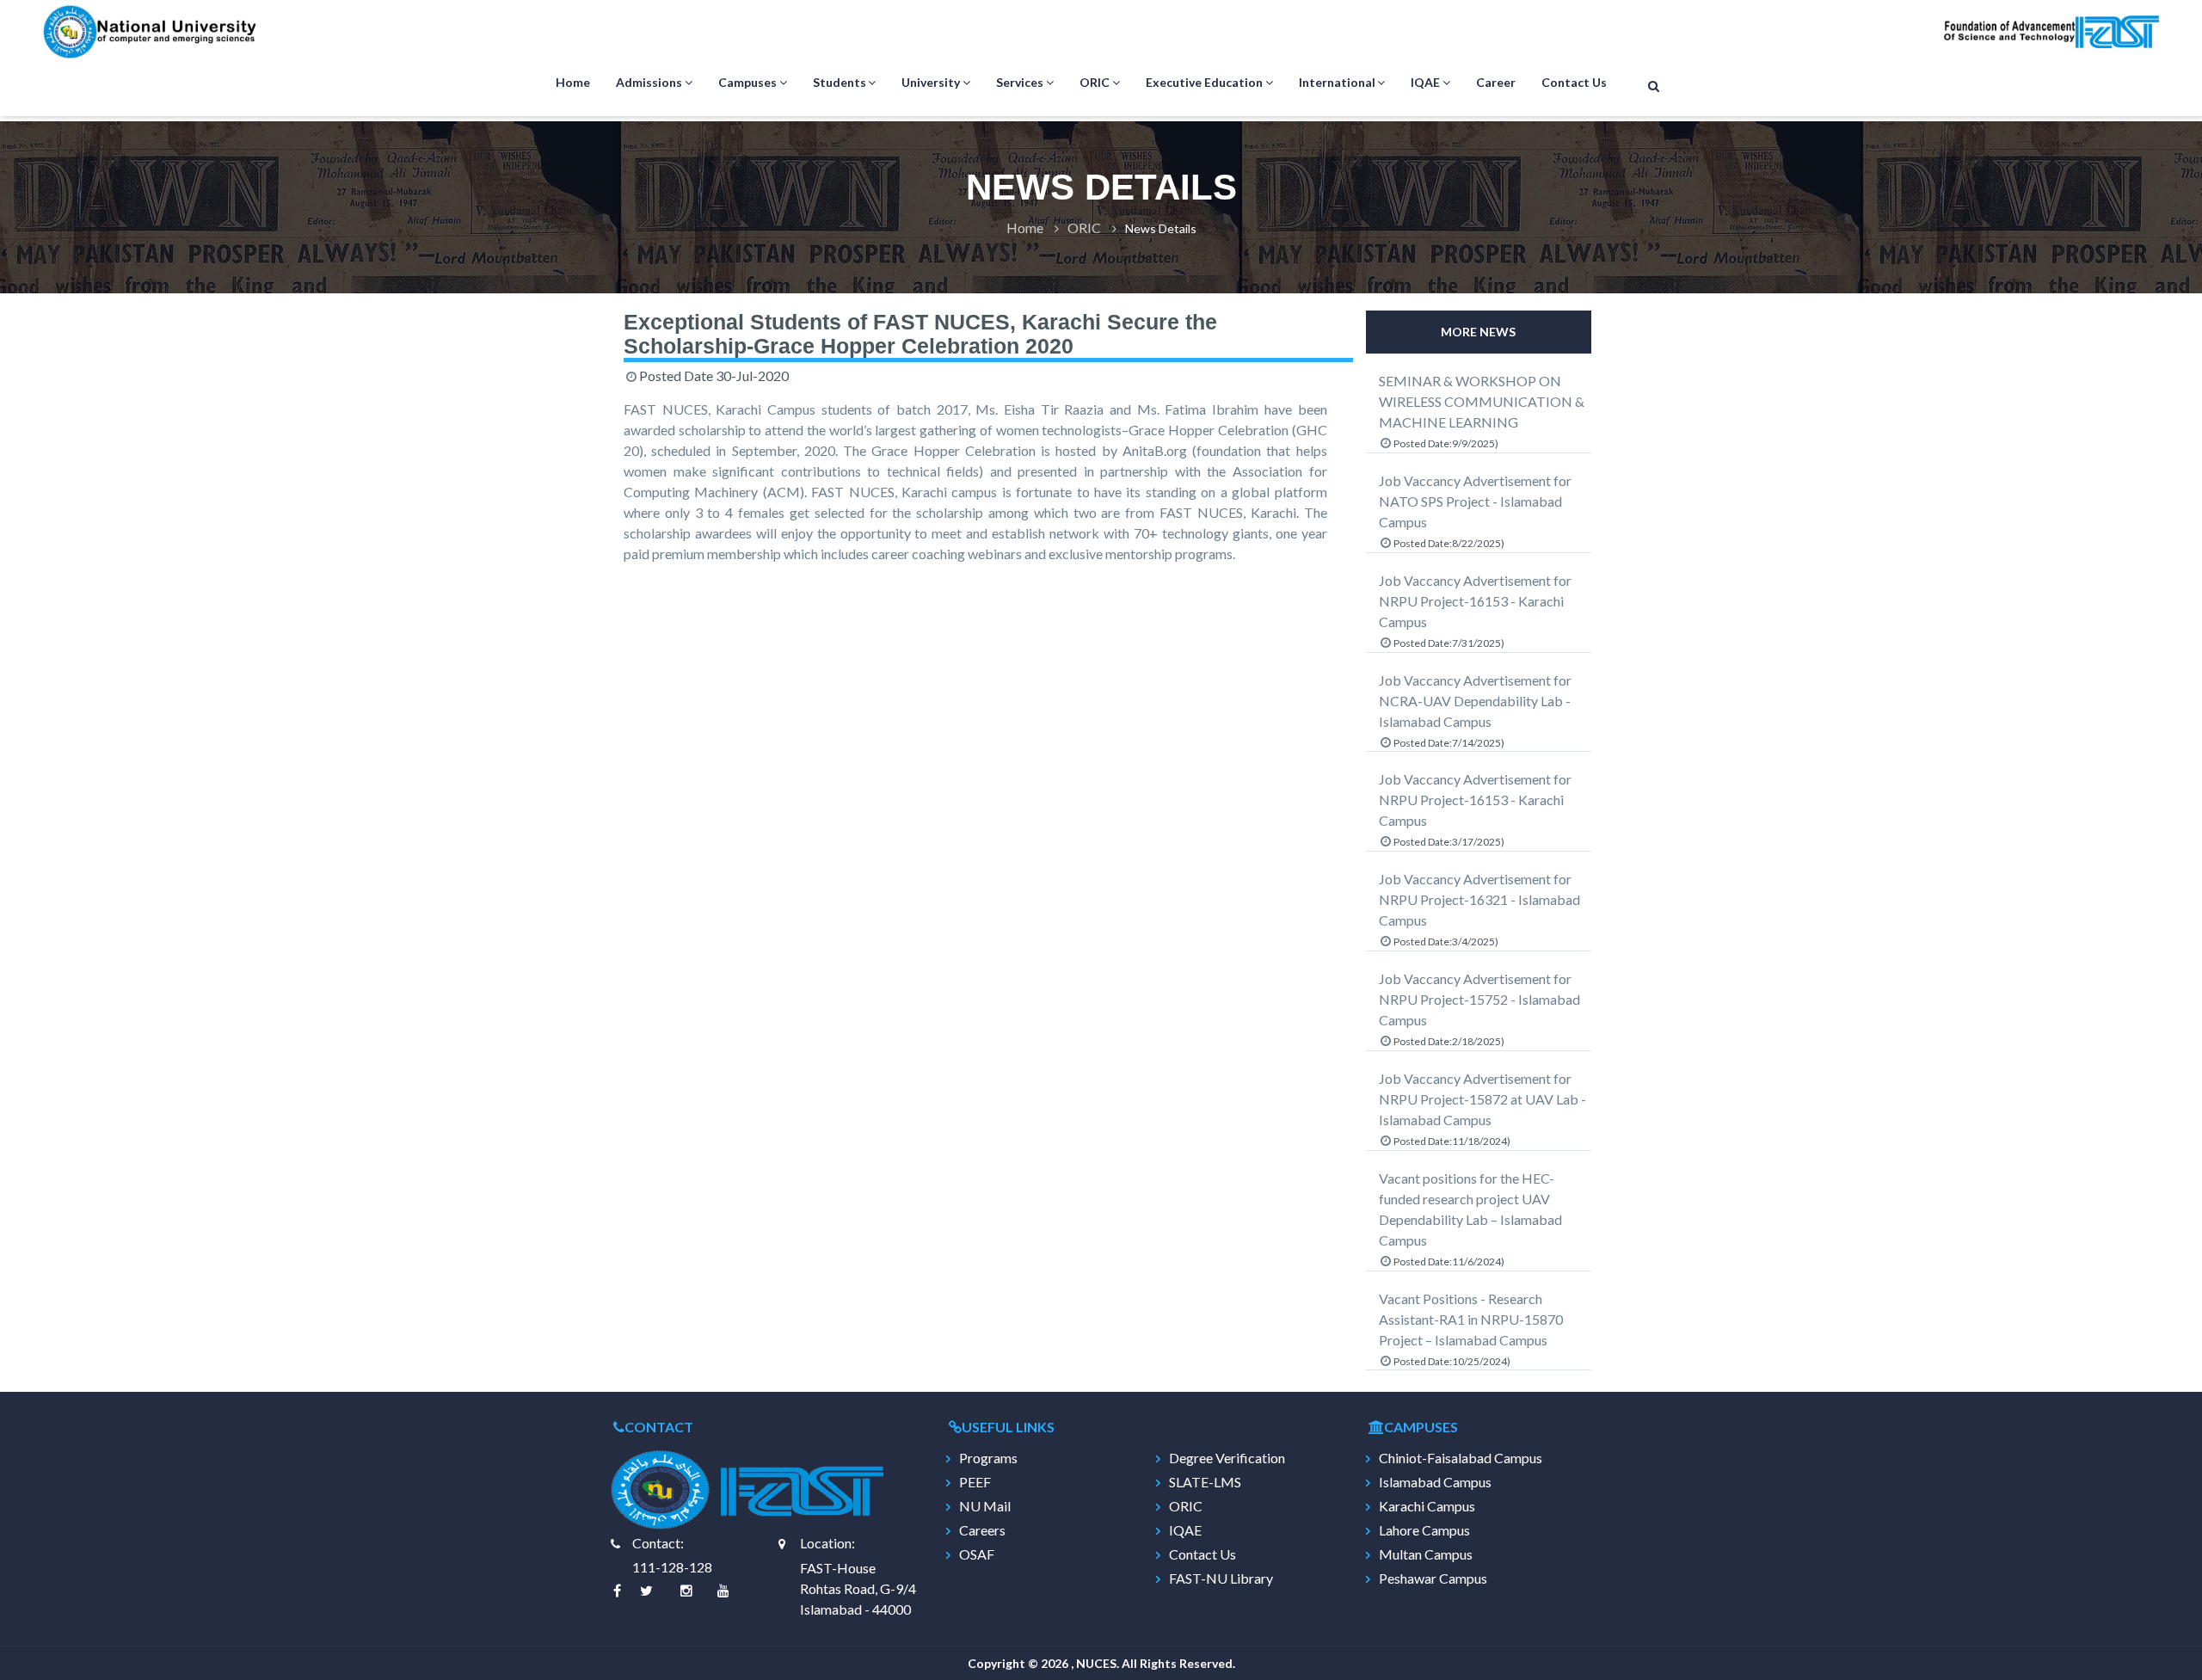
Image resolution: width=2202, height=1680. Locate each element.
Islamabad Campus (1435, 1482)
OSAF (977, 1554)
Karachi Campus (1427, 1506)
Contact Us (1574, 82)
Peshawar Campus (1433, 1578)
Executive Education (1204, 82)
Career (1496, 82)
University (931, 82)
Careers (982, 1530)
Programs (988, 1458)
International (1337, 82)
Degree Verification (1227, 1458)
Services (1020, 82)
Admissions (649, 82)
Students (840, 82)
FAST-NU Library (1221, 1578)
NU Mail (985, 1506)
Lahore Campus (1424, 1530)
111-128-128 (672, 1567)
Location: (827, 1543)
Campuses (747, 82)
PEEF (975, 1482)
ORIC (1095, 82)
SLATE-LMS (1205, 1482)
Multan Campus (1426, 1554)
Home (573, 82)
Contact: (658, 1543)
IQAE (1425, 82)
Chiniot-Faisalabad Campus (1461, 1458)
